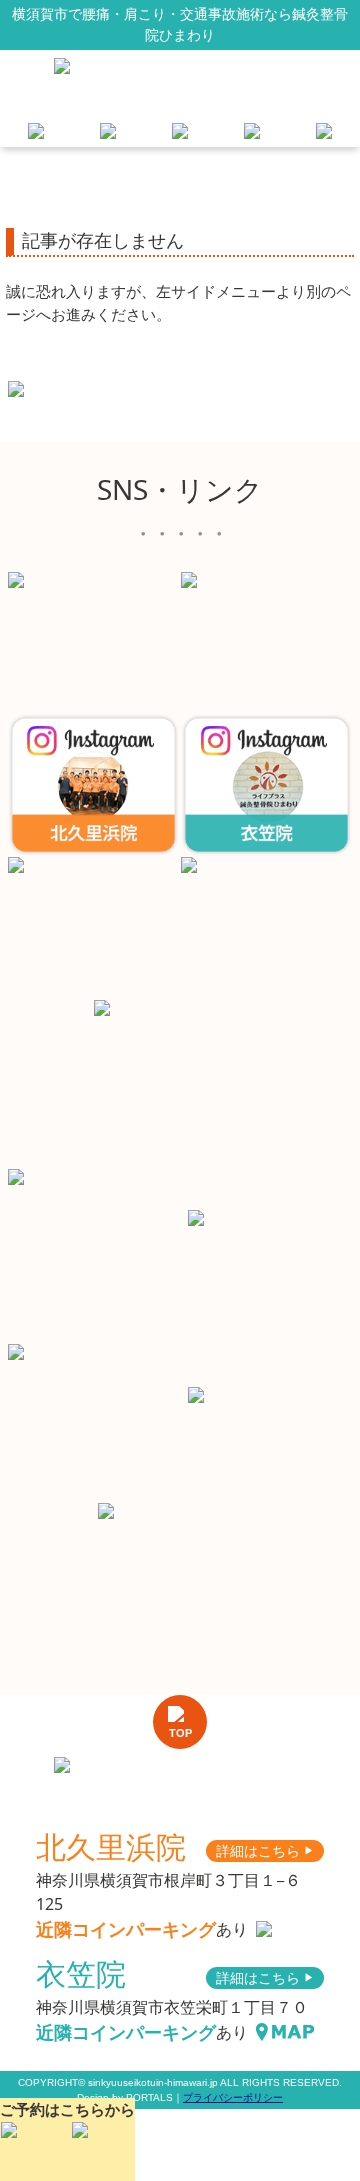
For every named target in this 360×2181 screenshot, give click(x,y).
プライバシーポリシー (233, 2097)
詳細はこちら (265, 1850)
